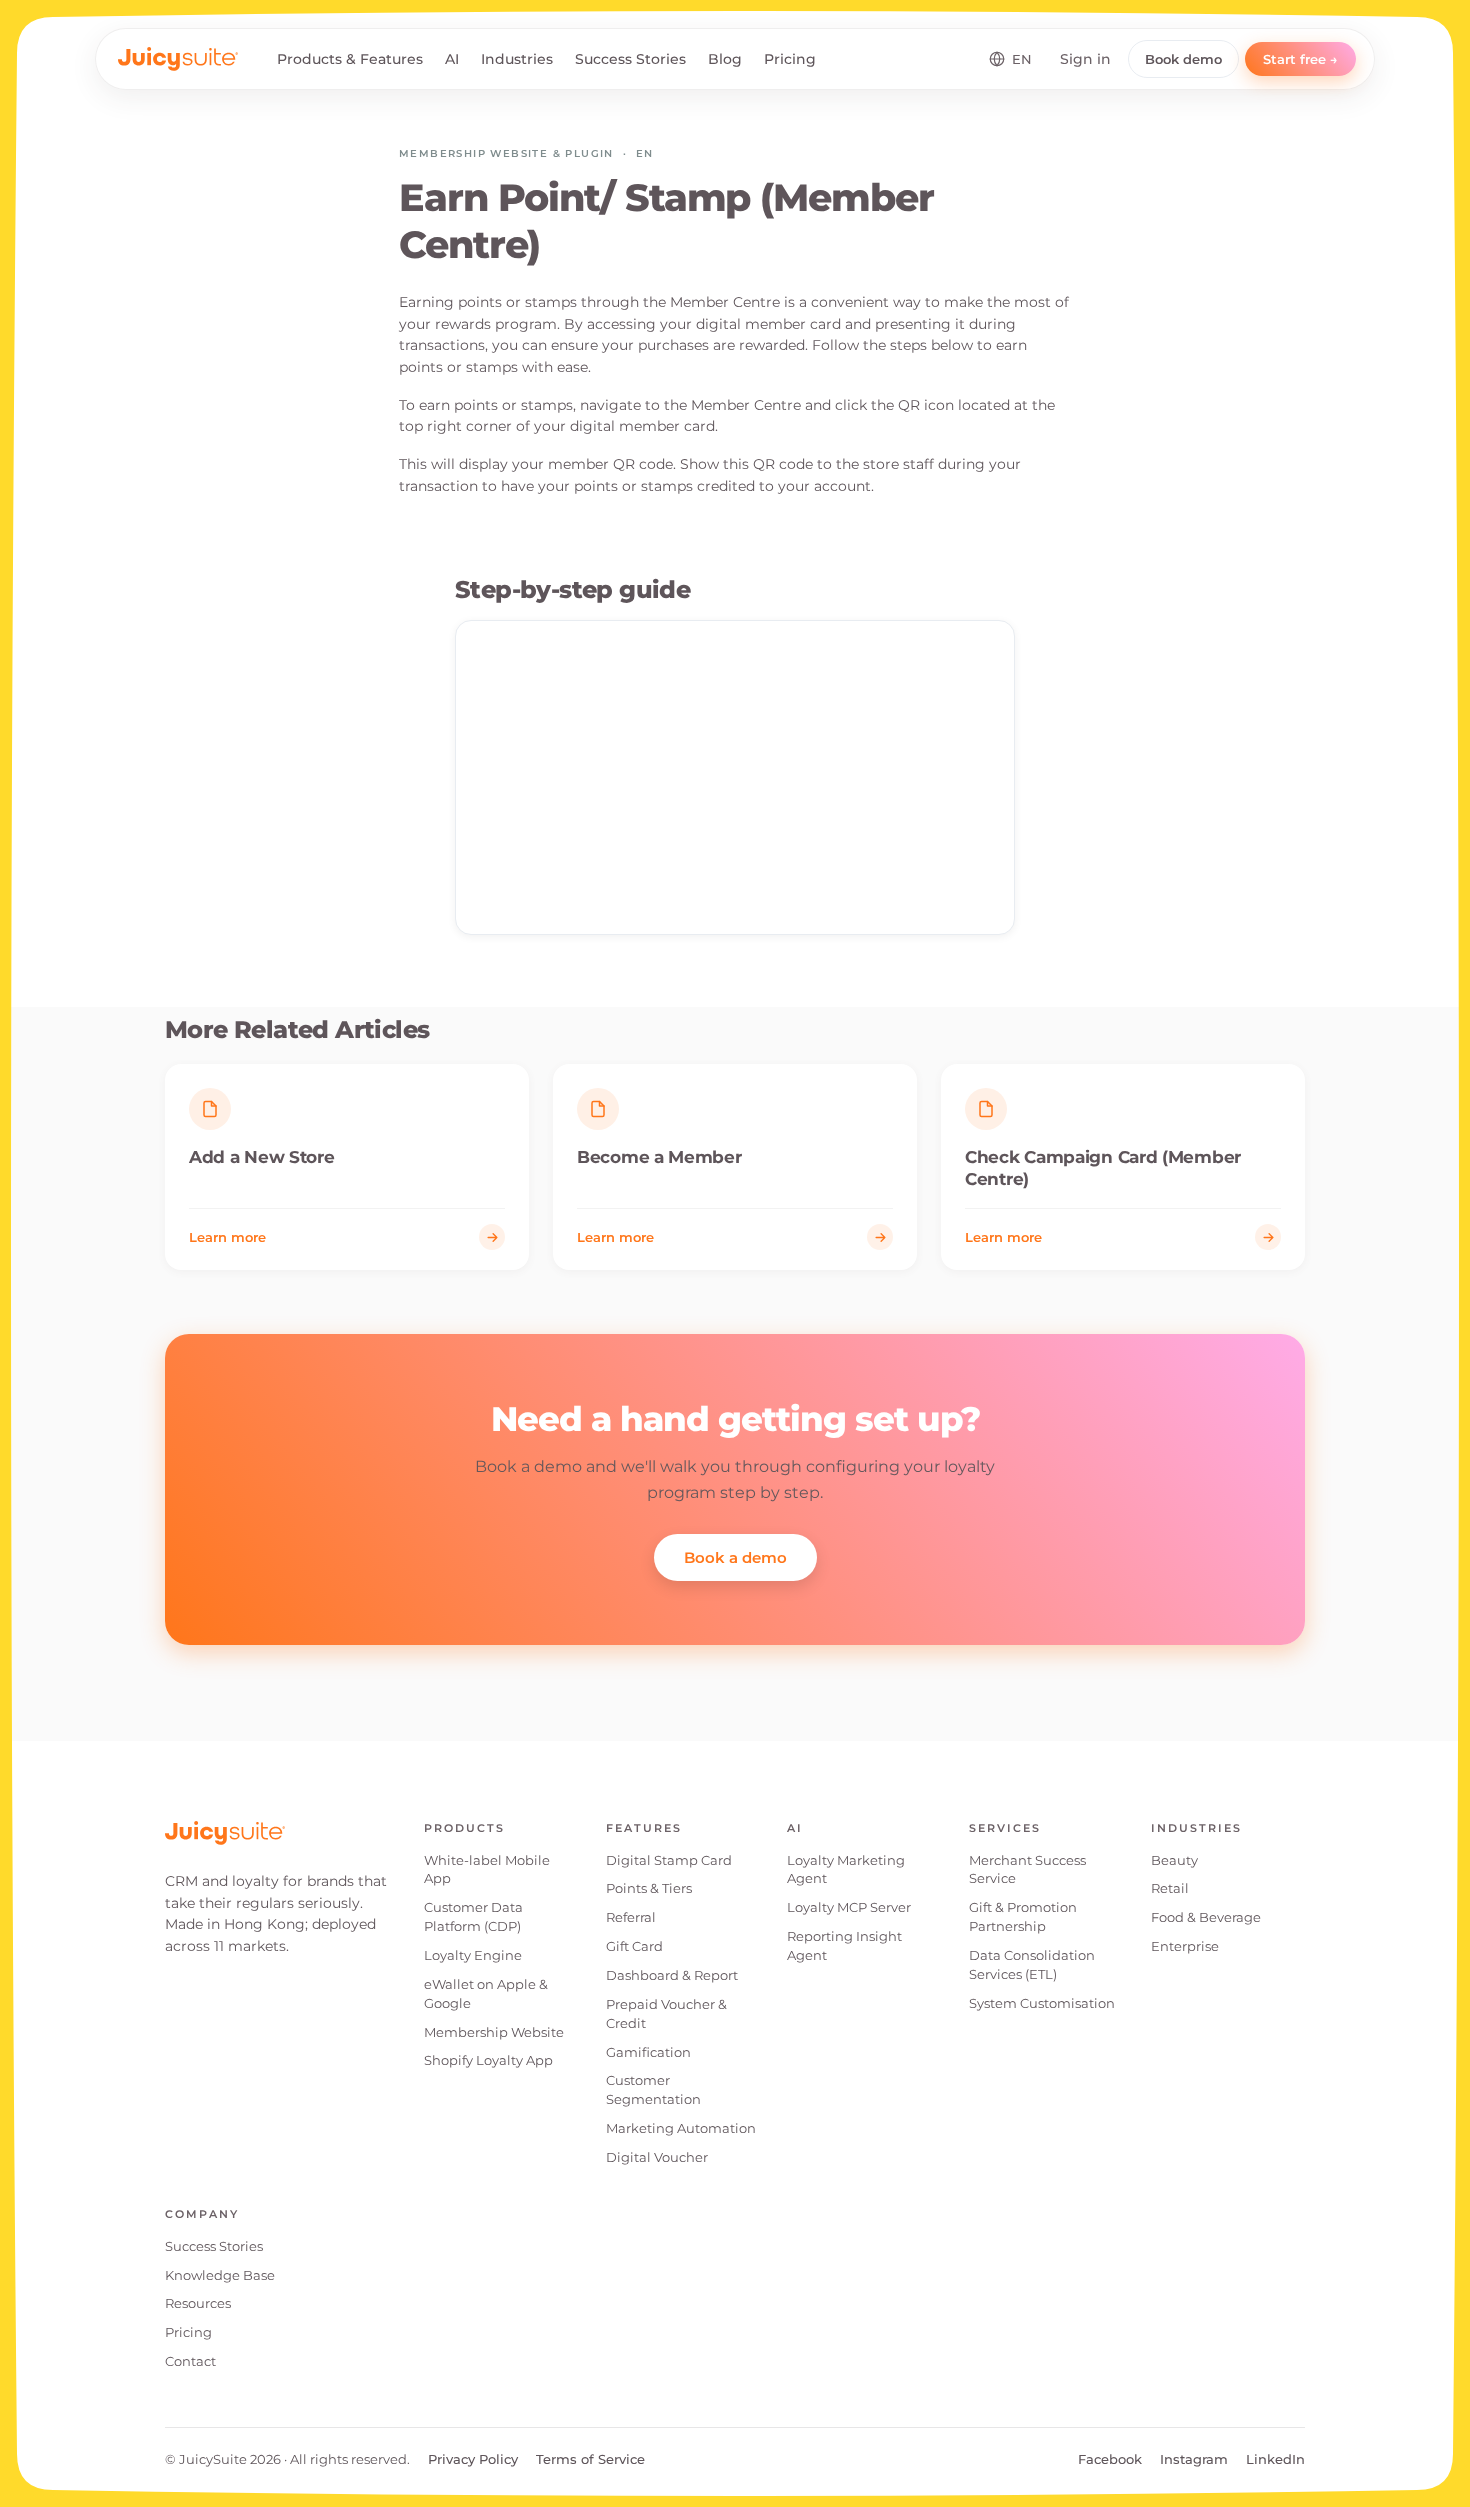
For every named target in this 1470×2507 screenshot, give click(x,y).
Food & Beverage (1206, 1917)
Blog (725, 59)
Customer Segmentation (653, 2089)
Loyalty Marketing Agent (846, 1869)
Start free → (1300, 59)
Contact (190, 2361)
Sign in (1085, 59)
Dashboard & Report (672, 1975)
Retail (1170, 1888)
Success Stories (630, 59)
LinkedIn (1275, 2459)
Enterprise (1185, 1946)
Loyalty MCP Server (849, 1907)
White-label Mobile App (487, 1869)
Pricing (790, 59)
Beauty (1174, 1860)
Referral (631, 1917)
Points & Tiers (649, 1888)
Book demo (1183, 59)
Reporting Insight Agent (844, 1945)
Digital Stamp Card (669, 1860)
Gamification (648, 2052)
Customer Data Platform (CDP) (473, 1916)
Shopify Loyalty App (488, 2060)
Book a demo (735, 1557)
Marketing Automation (681, 2128)
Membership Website (494, 2032)
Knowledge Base (220, 2275)
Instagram (1194, 2459)
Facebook (1110, 2459)
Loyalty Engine (473, 1955)
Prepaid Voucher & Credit (666, 2013)
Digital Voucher (657, 2157)
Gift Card (634, 1946)
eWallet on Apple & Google (486, 1993)
